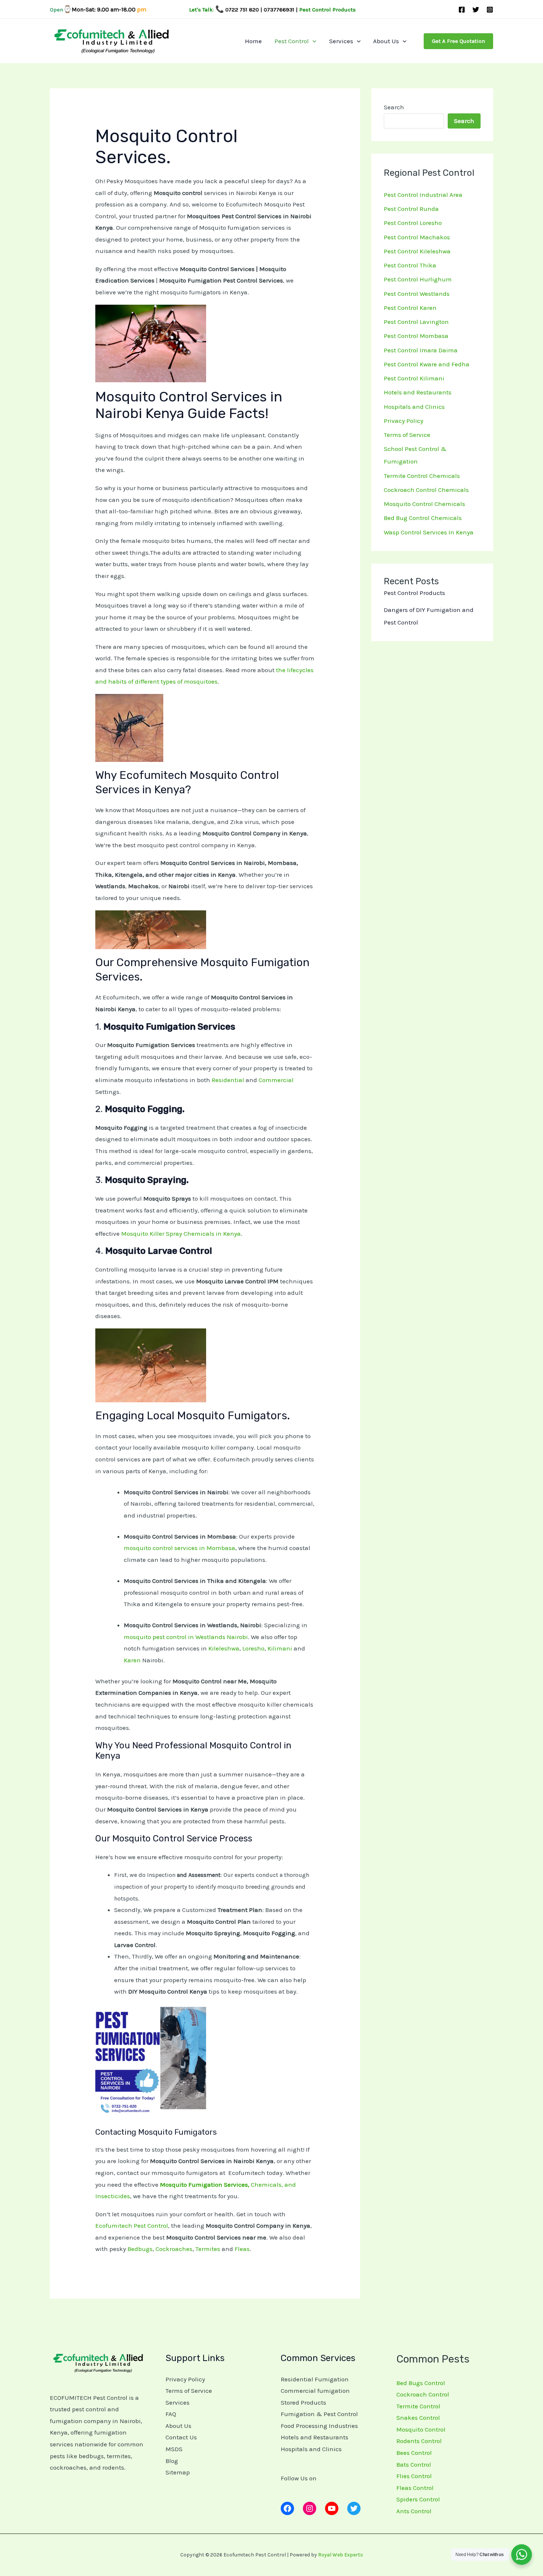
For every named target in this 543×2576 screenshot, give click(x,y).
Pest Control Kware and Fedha (427, 364)
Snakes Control (418, 2418)
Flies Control (414, 2476)
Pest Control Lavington (416, 322)
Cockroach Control (423, 2394)
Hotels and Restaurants (418, 392)
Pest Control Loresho (413, 223)
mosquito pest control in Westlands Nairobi (186, 1637)
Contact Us (181, 2437)
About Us (386, 41)
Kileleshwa (224, 1648)
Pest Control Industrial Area (423, 195)
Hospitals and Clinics (414, 407)
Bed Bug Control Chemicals (423, 518)
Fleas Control (415, 2488)
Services (341, 41)
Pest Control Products (414, 593)
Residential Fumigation (315, 2379)
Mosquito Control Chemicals (424, 504)
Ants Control (414, 2511)
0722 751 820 (242, 10)
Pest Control (292, 41)
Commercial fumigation (315, 2391)
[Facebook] (462, 10)
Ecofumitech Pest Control (132, 2226)
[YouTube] (332, 2508)
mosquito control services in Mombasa (180, 1548)
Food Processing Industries (319, 2426)
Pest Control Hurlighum (418, 279)
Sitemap (178, 2472)
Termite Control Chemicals (422, 476)
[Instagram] (490, 10)
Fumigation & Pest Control (319, 2414)
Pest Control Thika (410, 265)
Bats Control (414, 2464)
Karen (132, 1660)
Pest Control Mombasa (416, 336)
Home (253, 41)
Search (394, 107)
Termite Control (418, 2406)
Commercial (276, 1080)
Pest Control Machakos (417, 237)
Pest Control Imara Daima (421, 350)
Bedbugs (140, 2249)
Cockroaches (174, 2249)
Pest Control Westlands (417, 294)
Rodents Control (419, 2441)
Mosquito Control (421, 2429)
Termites (208, 2249)
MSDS (174, 2449)
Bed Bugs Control (421, 2383)
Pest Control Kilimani (414, 378)
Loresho (253, 1648)
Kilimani (280, 1648)
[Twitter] (476, 10)
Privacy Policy (404, 421)
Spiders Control (418, 2499)
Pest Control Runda (411, 209)
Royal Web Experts (341, 2555)
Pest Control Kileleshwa (417, 251)
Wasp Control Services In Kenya (429, 532)
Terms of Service (407, 435)
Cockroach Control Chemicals (426, 490)
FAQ (171, 2414)
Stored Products (303, 2402)
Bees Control (414, 2453)
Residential (228, 1080)
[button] (313, 41)
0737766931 (279, 10)
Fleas (242, 2249)
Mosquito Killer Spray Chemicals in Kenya (181, 1234)
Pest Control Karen (410, 308)
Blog (172, 2461)
